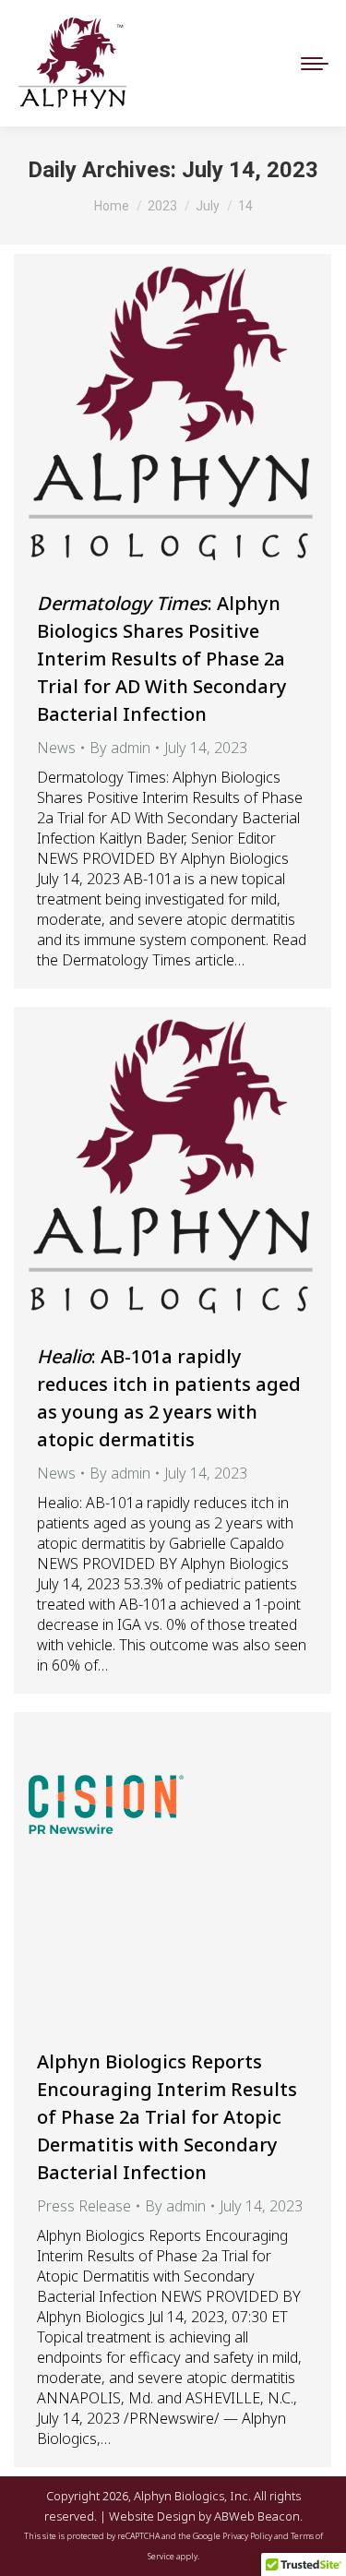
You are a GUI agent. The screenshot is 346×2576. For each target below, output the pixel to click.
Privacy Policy (247, 2536)
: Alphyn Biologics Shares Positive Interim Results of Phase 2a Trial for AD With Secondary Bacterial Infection (162, 659)
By (120, 748)
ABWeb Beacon (257, 2516)
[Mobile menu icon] (315, 64)
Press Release (84, 2206)
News (56, 748)
